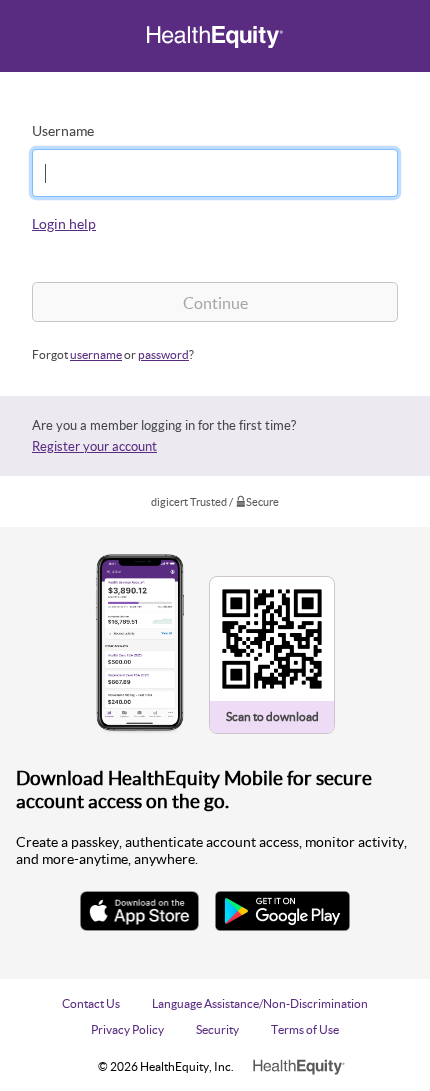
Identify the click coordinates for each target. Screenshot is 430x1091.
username (96, 354)
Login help (64, 223)
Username (63, 130)
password (163, 354)
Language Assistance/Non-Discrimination (260, 1003)
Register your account (94, 446)
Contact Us (91, 1003)
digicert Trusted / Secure (215, 501)
